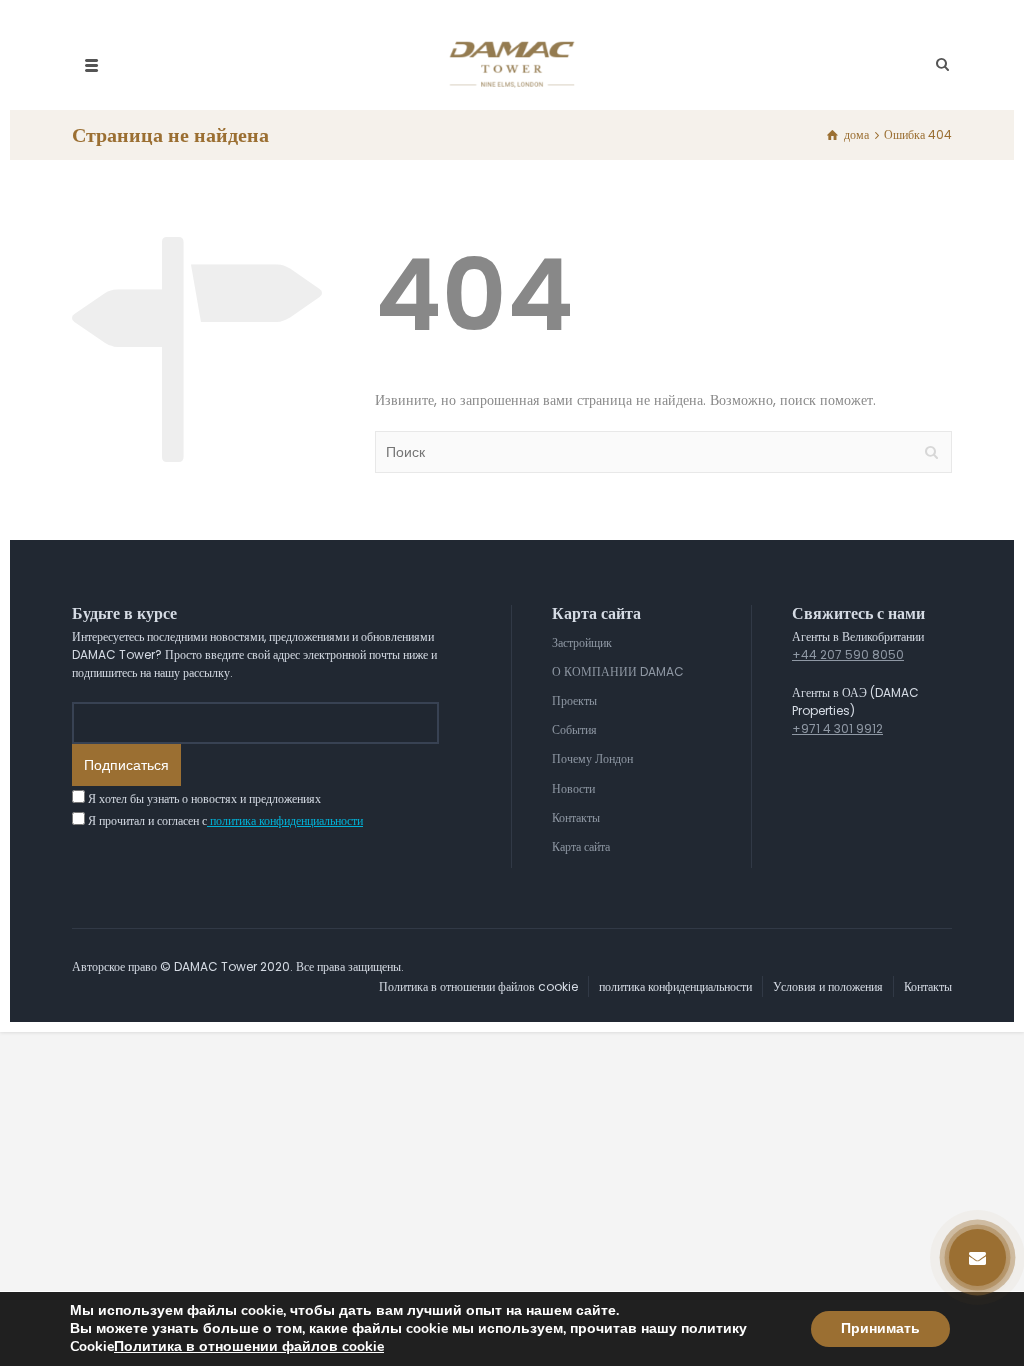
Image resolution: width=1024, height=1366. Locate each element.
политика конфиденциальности (285, 820)
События (574, 729)
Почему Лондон (592, 758)
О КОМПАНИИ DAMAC (618, 671)
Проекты (574, 700)
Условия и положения (828, 986)
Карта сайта (581, 846)
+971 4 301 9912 (837, 728)
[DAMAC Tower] (512, 65)
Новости (573, 788)
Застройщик (582, 642)
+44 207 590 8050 (848, 654)
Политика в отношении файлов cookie (478, 986)
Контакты (576, 817)
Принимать (880, 1328)
